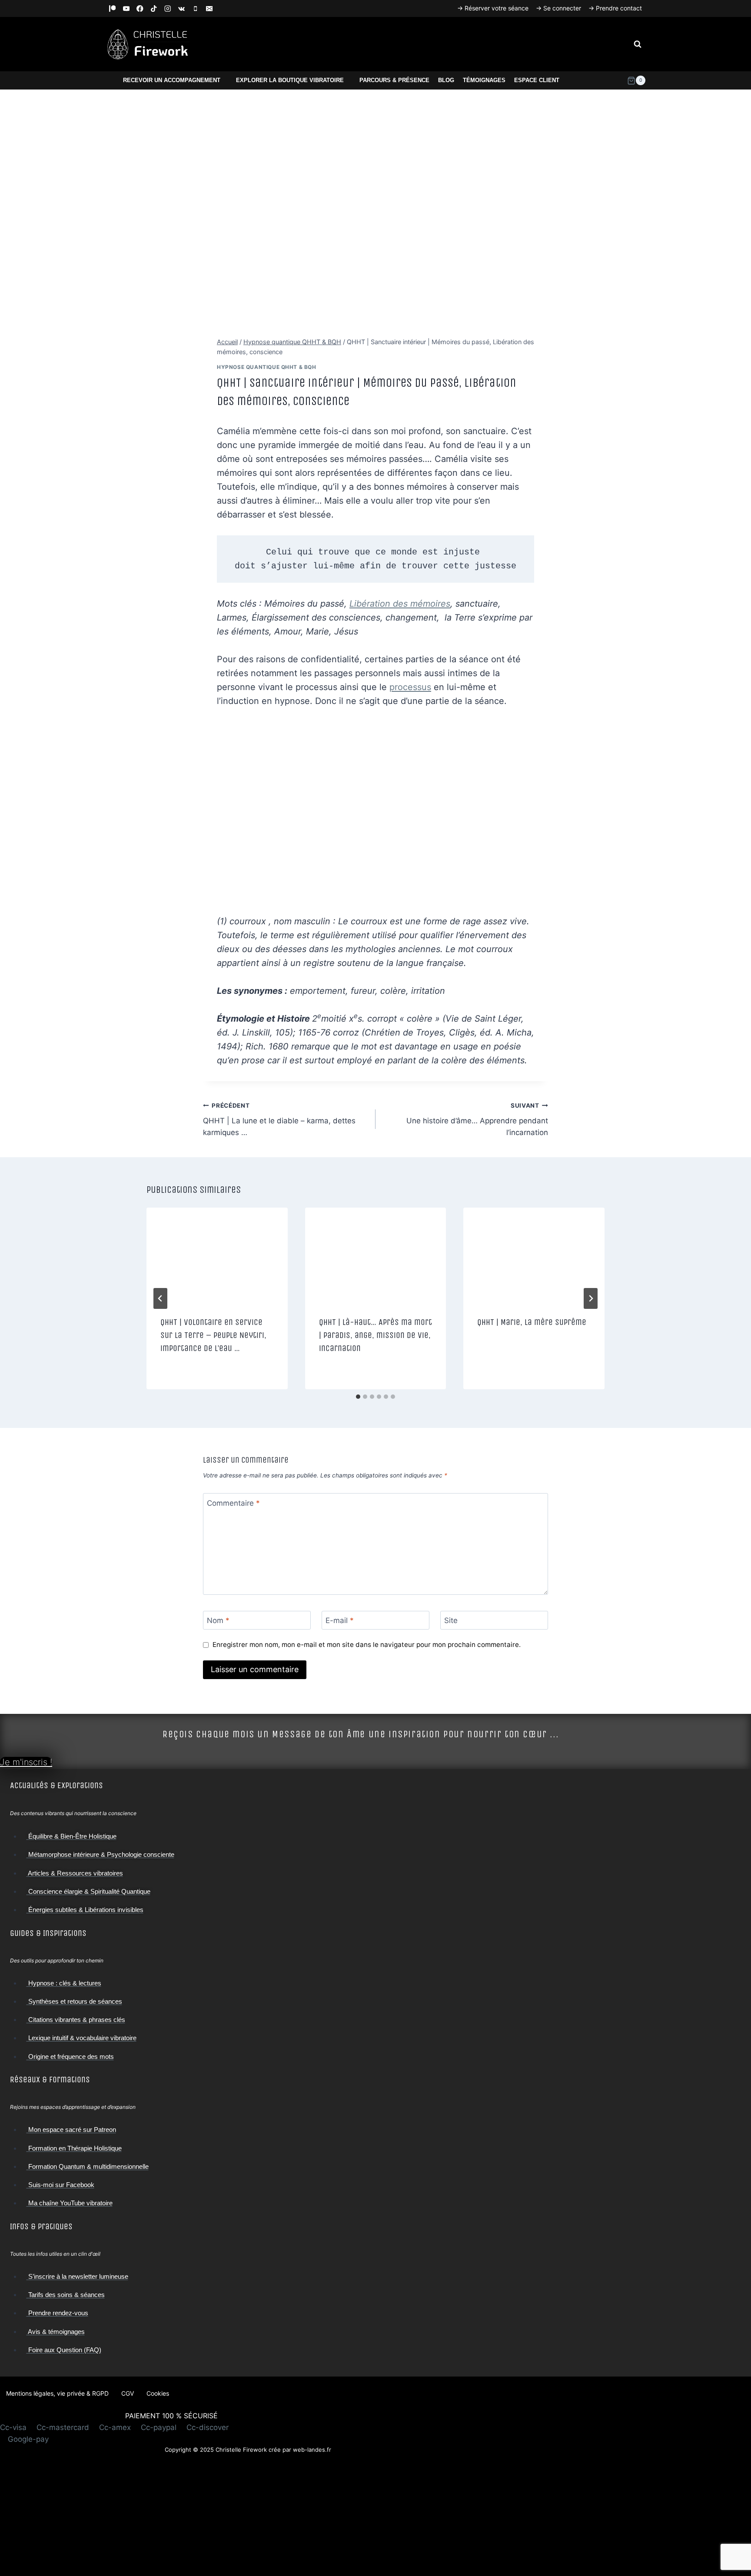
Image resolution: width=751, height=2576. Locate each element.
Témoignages (484, 80)
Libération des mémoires (400, 604)
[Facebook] (140, 8)
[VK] (181, 8)
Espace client (537, 80)
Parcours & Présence (394, 80)
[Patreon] (112, 8)
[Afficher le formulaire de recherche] (638, 44)
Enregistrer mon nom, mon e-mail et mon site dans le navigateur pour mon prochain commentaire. (367, 1645)
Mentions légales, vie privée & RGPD (57, 2393)
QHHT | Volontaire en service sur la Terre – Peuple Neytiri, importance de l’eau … (213, 1335)
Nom (218, 1620)
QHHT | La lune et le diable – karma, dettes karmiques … (279, 1119)
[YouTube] (126, 8)
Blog (446, 80)
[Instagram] (168, 8)
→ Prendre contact (615, 8)
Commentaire (233, 1503)
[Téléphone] (195, 8)
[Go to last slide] (160, 1298)
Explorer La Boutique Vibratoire (290, 80)
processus (410, 687)
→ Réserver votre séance (493, 8)
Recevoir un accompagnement (172, 80)
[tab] (358, 1397)
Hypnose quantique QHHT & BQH (267, 367)
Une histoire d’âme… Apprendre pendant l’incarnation (477, 1119)
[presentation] (217, 1255)
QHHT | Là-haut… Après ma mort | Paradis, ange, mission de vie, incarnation (375, 1335)
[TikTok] (154, 8)
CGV (128, 2393)
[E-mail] (209, 8)
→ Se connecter (558, 8)
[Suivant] (591, 1298)
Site (451, 1620)
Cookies (158, 2393)
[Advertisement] (248, 2515)
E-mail (340, 1620)
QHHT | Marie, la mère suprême (532, 1322)
